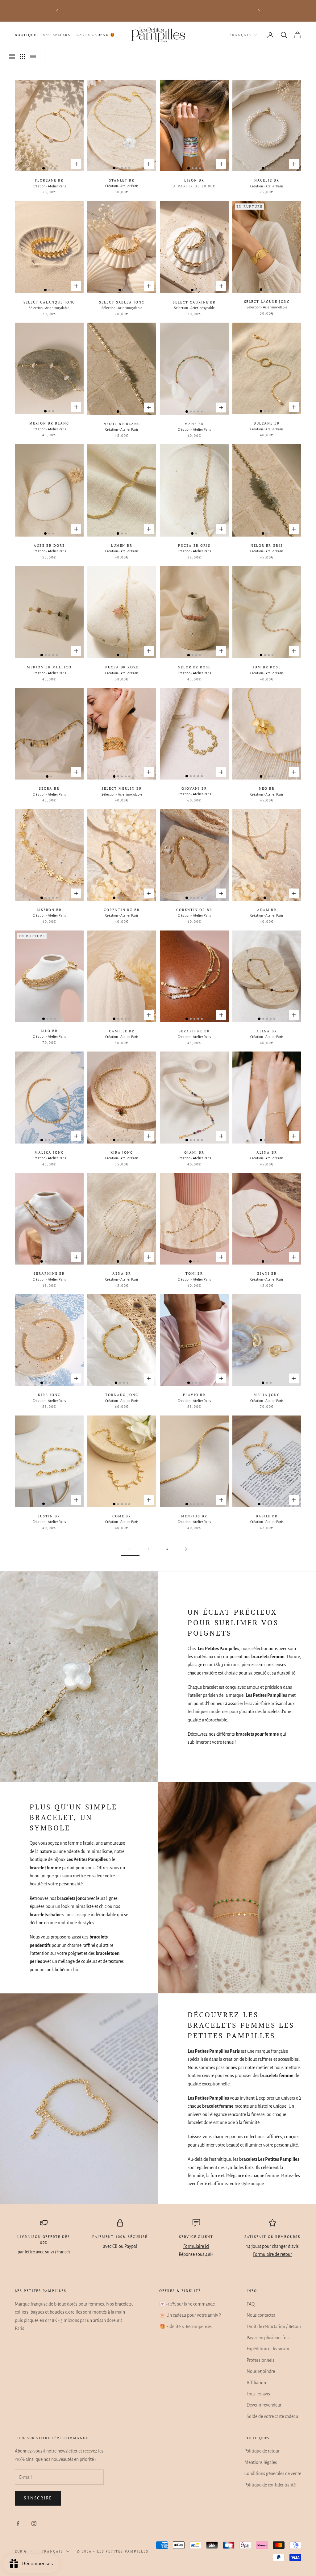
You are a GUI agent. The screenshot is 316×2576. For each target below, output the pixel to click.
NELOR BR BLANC (122, 424)
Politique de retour (262, 2451)
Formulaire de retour (272, 2254)
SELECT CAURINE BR (194, 302)
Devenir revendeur (264, 2405)
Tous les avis (258, 2394)
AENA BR (122, 1273)
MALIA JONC (267, 1395)
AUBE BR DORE (49, 546)
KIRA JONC (122, 1152)
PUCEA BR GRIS (194, 546)
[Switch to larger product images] (12, 56)
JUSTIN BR (49, 1516)
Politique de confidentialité (270, 2485)
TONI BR (194, 1273)
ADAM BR (267, 910)
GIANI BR (194, 1152)
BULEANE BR (267, 423)
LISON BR (194, 180)
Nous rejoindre (261, 2371)
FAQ (251, 2304)
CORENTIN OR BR (194, 910)
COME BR (122, 1516)
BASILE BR (267, 1516)
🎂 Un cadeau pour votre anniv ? (190, 2315)
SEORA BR (49, 788)
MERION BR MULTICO (49, 667)
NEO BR (267, 788)
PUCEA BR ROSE (122, 667)
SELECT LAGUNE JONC (267, 302)
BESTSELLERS (56, 35)
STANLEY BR (122, 180)
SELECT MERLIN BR (122, 788)
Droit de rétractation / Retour (274, 2327)
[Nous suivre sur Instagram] (34, 2524)
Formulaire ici (196, 2246)
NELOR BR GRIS (267, 546)
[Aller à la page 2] (186, 1549)
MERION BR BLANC (49, 423)
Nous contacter (261, 2315)
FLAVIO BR (194, 1395)
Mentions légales (261, 2462)
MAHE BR (194, 424)
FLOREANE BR (49, 180)
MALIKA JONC (49, 1152)
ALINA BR (267, 1031)
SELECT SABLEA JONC (122, 302)
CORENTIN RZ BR (122, 910)
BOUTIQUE (26, 35)
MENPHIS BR (194, 1516)
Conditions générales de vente (273, 2474)
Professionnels (260, 2360)
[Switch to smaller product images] (23, 56)
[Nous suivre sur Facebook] (18, 2524)
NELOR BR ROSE (194, 667)
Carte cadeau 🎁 (96, 35)
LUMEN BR (122, 546)
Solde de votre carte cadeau (272, 2416)
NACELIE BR (267, 180)
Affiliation (256, 2383)
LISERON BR (49, 910)
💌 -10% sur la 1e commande (187, 2304)
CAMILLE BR (122, 1031)
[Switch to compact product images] (33, 56)
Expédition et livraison (268, 2349)
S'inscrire (38, 2498)
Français (240, 35)
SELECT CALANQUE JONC (49, 302)
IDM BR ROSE (267, 667)
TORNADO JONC (122, 1395)
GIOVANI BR (194, 788)
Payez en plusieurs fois (268, 2338)
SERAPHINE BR (194, 1031)
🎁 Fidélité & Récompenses (185, 2327)
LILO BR (49, 1031)
